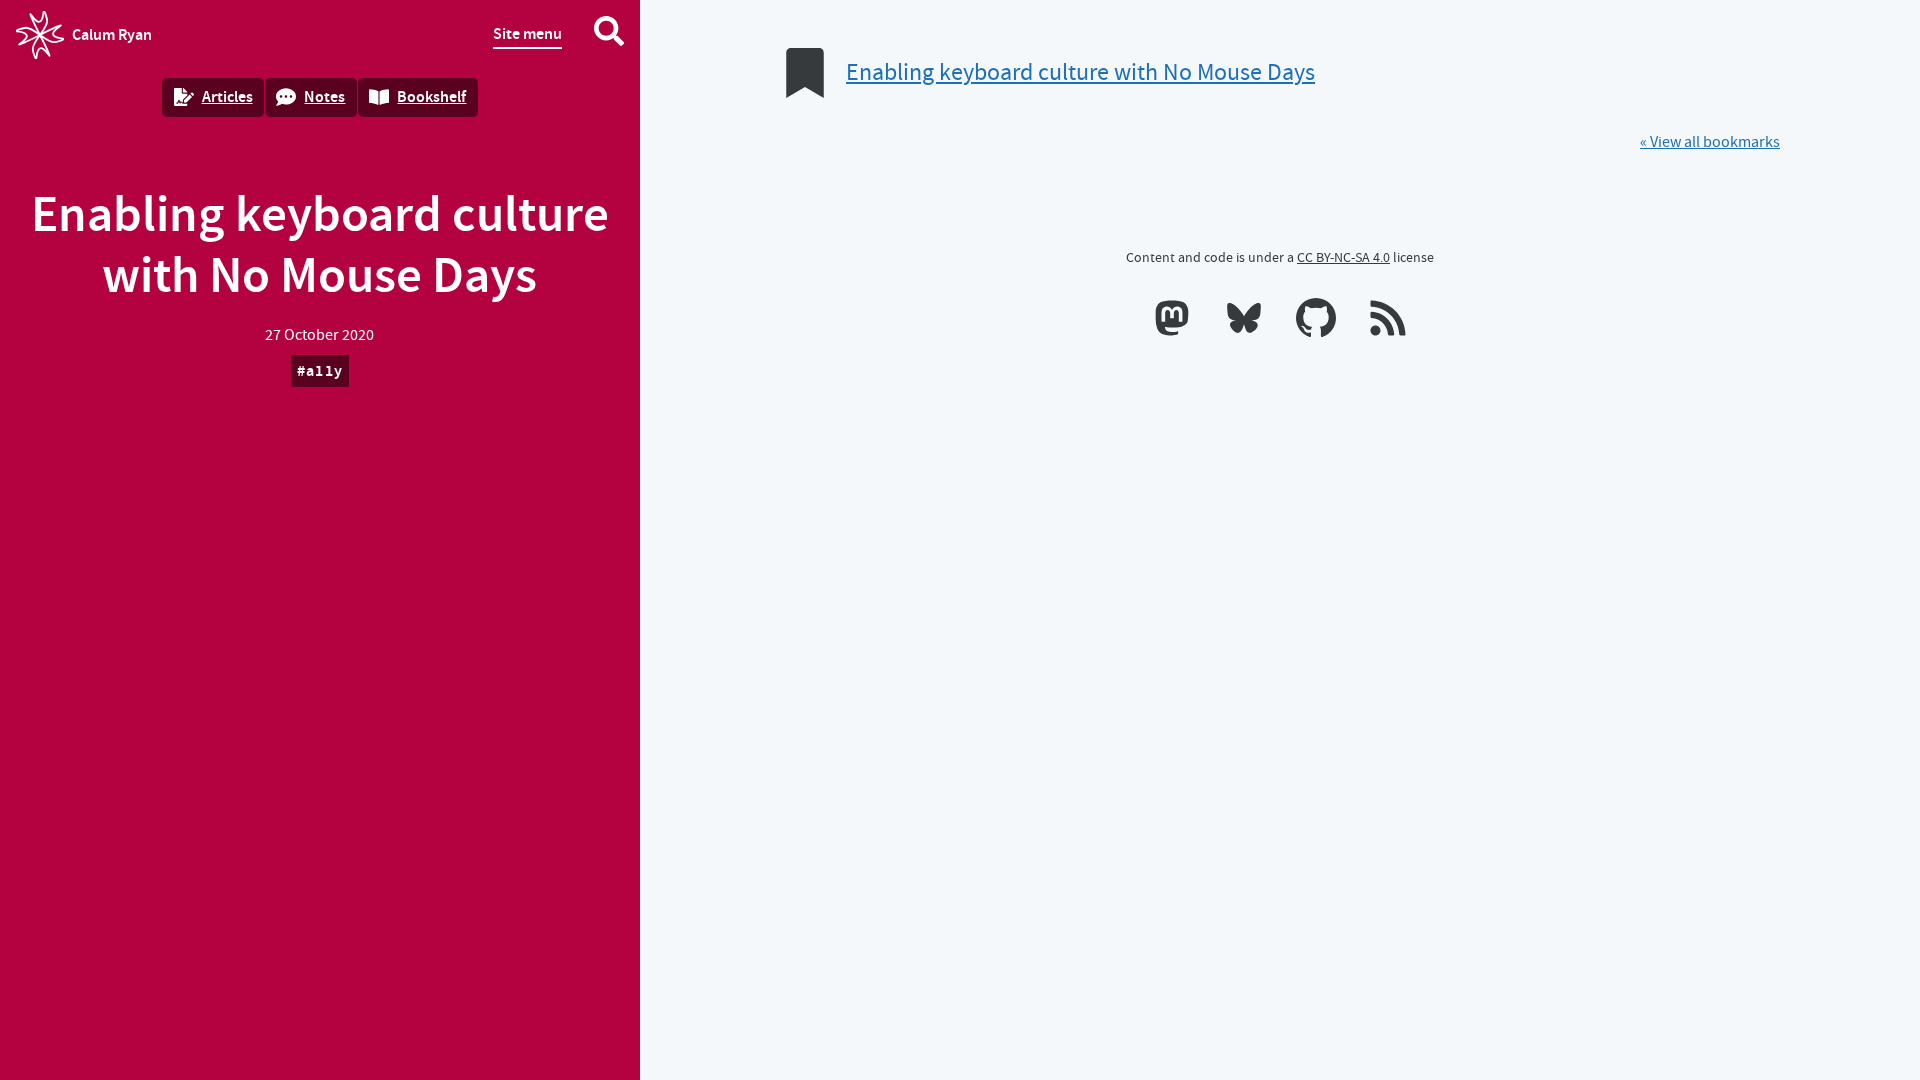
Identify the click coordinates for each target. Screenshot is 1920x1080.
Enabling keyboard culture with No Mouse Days (1080, 72)
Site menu (527, 33)
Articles (227, 96)
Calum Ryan (84, 41)
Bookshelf (431, 96)
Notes (324, 96)
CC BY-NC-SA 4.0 (1343, 257)
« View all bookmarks (1710, 142)
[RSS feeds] (1388, 322)
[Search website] (609, 35)
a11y (324, 370)
